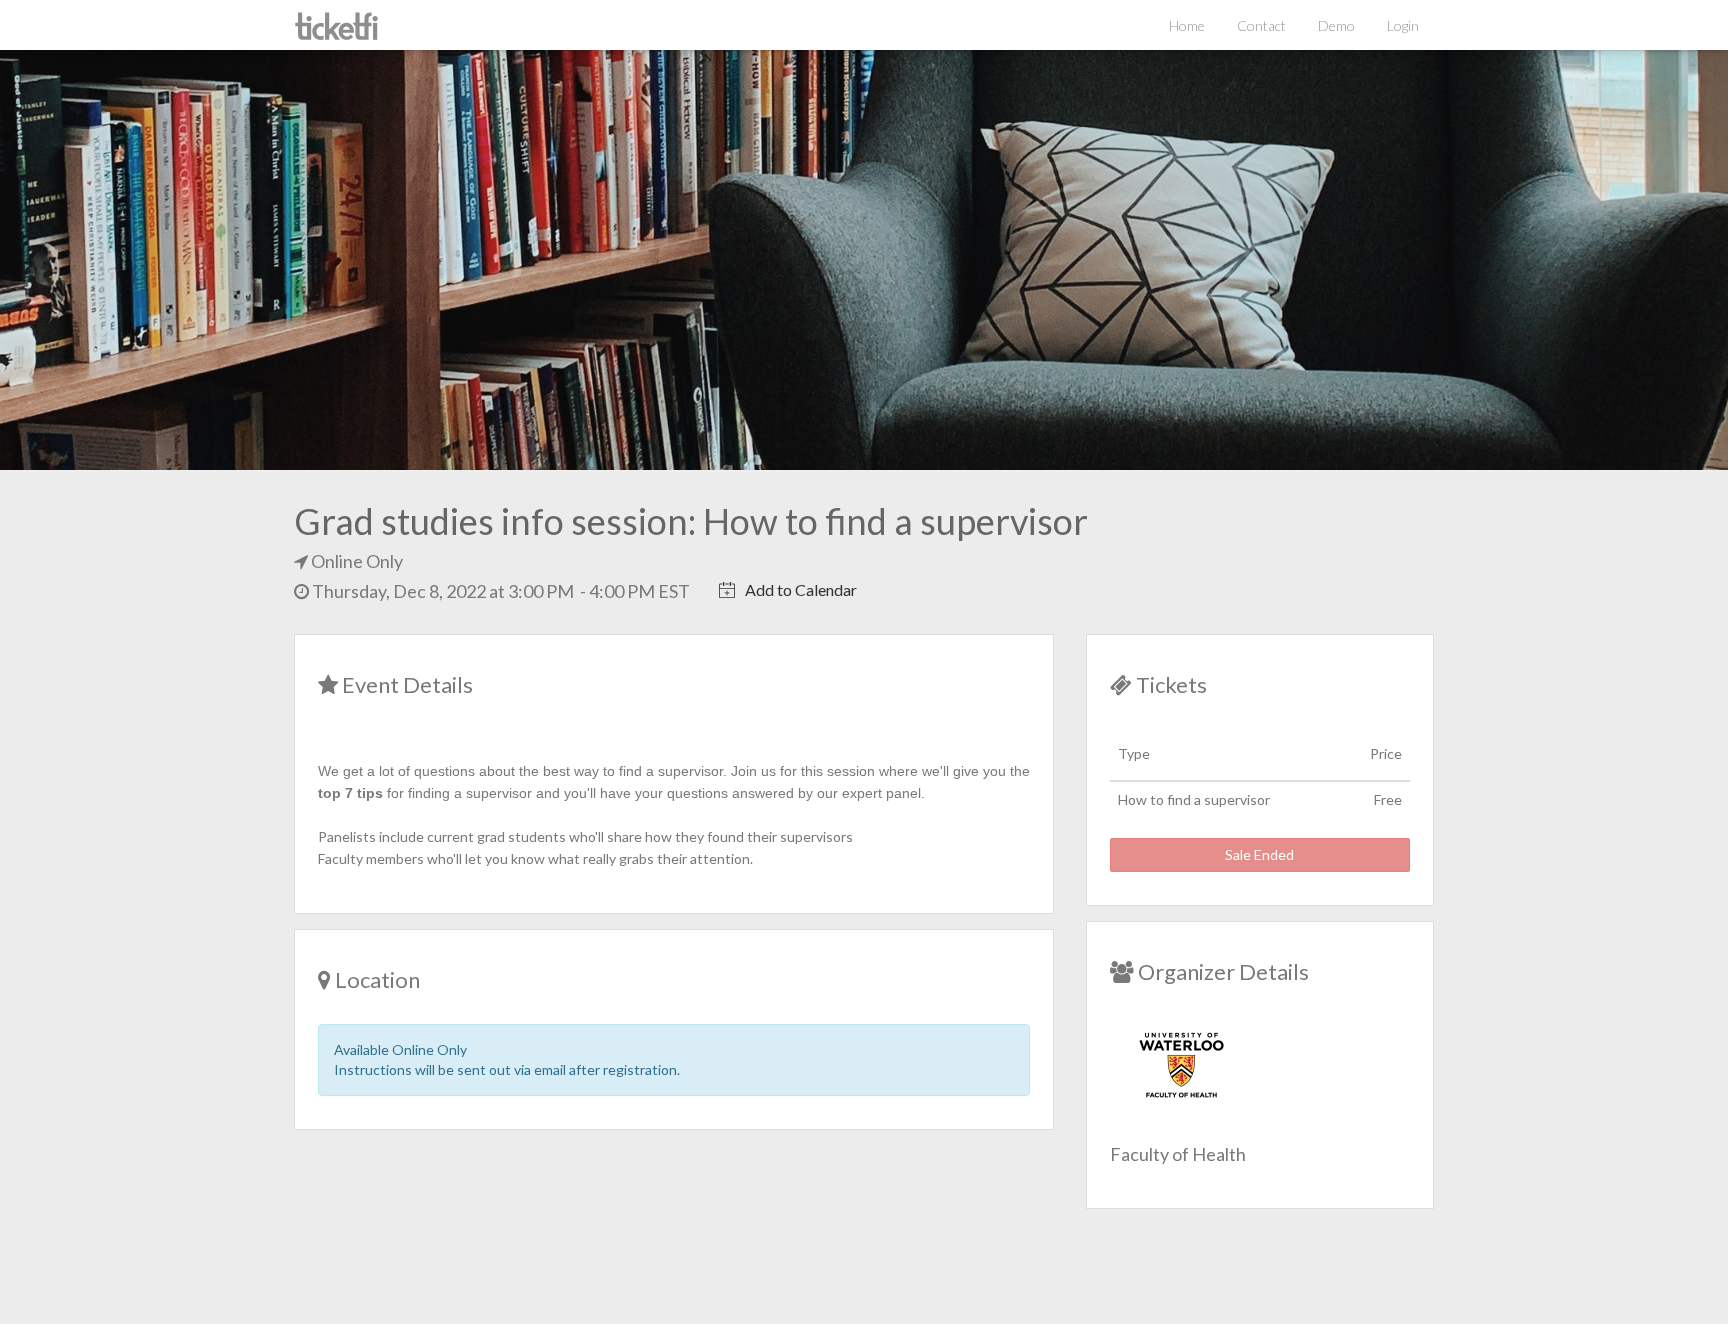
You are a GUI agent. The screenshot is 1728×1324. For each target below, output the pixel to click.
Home (1187, 25)
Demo (1336, 25)
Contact (1261, 25)
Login (1403, 25)
